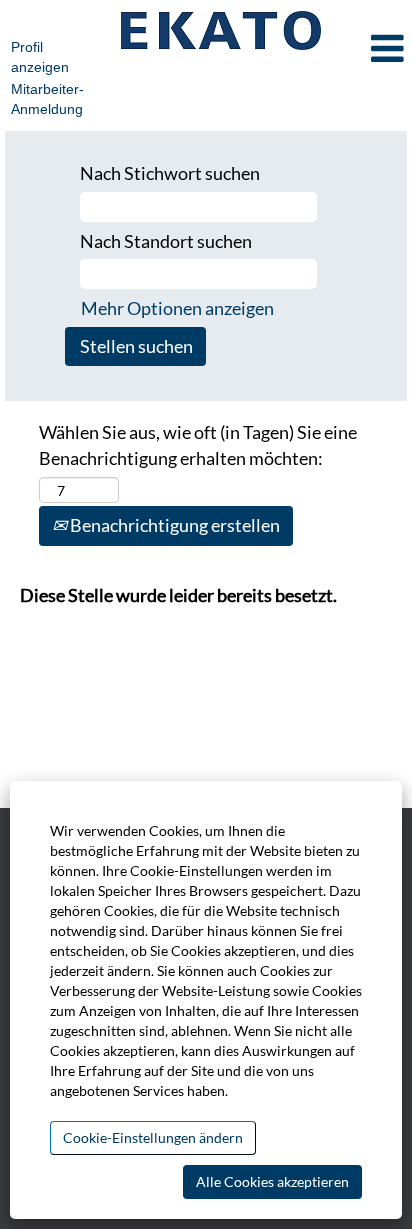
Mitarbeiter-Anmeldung (47, 99)
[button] (372, 49)
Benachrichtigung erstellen (173, 525)
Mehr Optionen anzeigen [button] (177, 308)
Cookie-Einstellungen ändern (153, 1137)
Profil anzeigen (40, 57)
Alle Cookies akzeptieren (272, 1181)
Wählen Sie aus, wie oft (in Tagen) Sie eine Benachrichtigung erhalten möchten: (198, 445)
